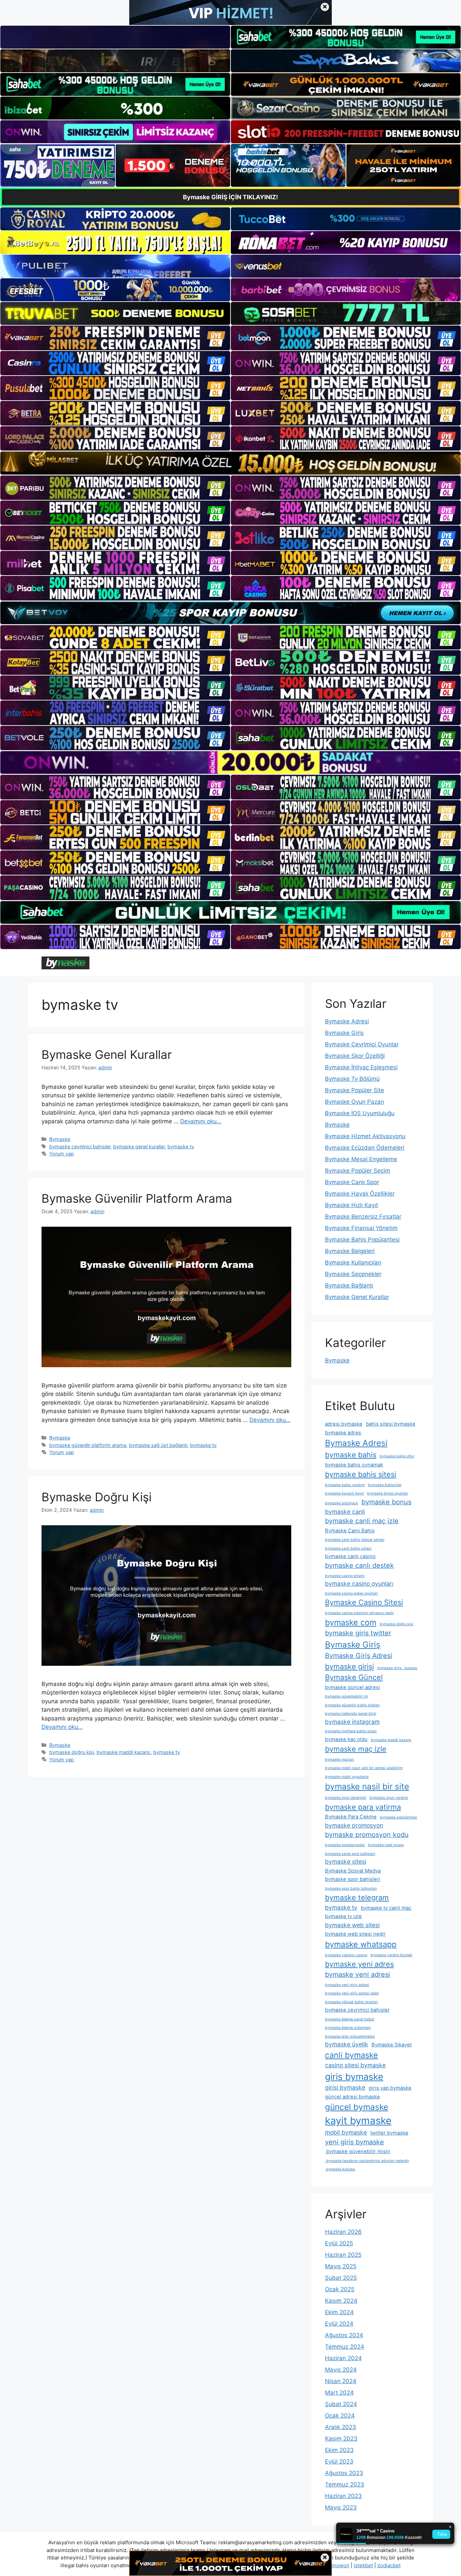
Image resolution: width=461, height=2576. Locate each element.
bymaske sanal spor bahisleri (350, 1854)
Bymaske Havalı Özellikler (360, 1194)
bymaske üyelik (347, 2044)
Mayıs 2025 (341, 2266)
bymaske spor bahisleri (353, 1879)
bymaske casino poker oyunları (351, 1593)
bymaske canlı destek (359, 1565)
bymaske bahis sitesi (361, 1474)
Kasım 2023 (341, 2439)
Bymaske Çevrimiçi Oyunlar (362, 1044)
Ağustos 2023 (344, 2473)
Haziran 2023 (343, 2496)
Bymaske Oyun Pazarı (355, 1102)
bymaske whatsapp (361, 1944)
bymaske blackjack (342, 1503)
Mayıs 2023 (341, 2507)
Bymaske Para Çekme (351, 1817)
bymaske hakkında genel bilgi (351, 1714)
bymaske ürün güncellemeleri (350, 2036)
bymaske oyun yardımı (389, 1798)
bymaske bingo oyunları (388, 1493)
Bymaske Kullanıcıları (353, 1263)
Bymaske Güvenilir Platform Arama (137, 1198)
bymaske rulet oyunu (386, 1845)
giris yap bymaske (390, 2088)
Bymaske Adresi (347, 1021)
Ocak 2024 (340, 2416)
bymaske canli (345, 1512)
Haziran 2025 (343, 2255)
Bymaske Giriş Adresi (359, 1656)
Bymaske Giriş (344, 1033)
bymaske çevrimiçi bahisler (80, 1146)
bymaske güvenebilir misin (358, 2151)
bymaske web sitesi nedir (355, 1934)
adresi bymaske (344, 1424)
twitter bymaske (389, 2133)
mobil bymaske (346, 2132)
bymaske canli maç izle (362, 1521)
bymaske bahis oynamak (354, 1465)
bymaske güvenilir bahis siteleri (352, 1705)
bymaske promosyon (354, 1825)
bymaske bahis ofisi (397, 1456)
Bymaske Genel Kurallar (107, 1054)
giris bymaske (354, 2076)
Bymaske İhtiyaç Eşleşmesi (361, 1067)
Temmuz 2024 (345, 2347)
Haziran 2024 (343, 2358)
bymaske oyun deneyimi (346, 1798)
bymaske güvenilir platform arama (88, 1445)
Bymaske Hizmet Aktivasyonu (365, 1136)
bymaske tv (181, 1146)
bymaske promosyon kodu (367, 1835)
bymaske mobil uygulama (347, 1777)
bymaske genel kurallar (139, 1146)
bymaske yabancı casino (346, 1955)
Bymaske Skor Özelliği (355, 1056)
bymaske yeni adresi (358, 1974)
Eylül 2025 (339, 2243)
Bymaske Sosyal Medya (353, 1871)
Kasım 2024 (341, 2301)
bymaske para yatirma (363, 1807)
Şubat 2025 (341, 2278)
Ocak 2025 (340, 2289)
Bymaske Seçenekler (353, 1274)
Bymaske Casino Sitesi (364, 1602)
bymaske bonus (386, 1502)
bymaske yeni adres (359, 1964)
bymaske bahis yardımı (345, 1485)
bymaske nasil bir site (367, 1786)
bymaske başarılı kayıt (344, 1493)
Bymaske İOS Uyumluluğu (360, 1113)
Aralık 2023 (341, 2427)
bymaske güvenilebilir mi (346, 1696)
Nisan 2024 (341, 2381)
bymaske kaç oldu (346, 1739)
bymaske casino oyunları (359, 1584)
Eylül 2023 (339, 2462)
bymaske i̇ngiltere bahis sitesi (351, 1731)
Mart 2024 (339, 2393)
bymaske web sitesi (352, 1925)
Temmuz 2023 (345, 2484)
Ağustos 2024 (344, 2335)
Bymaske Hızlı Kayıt (351, 1205)
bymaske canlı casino (350, 1556)
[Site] (115, 338)
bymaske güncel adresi (352, 1687)
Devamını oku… (201, 1121)
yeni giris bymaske (355, 2142)
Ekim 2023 (339, 2450)
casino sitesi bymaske (355, 2065)
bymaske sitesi (346, 1861)
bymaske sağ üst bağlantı (158, 1445)
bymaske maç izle (356, 1749)
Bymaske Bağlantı (349, 1285)
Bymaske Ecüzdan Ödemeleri (365, 1148)
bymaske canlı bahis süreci (348, 1548)
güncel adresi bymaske (352, 2097)
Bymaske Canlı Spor (352, 1182)
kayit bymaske (358, 2121)
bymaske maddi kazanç (124, 1752)
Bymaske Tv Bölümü (352, 1079)
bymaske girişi (349, 1666)
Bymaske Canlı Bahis (350, 1531)
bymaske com (351, 1622)
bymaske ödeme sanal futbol (350, 2019)
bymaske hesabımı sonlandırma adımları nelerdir (367, 2161)
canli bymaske (351, 2055)
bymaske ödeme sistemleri (348, 2028)
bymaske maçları (340, 1759)
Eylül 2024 (339, 2324)
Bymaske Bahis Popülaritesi (362, 1240)
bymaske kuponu (340, 2169)
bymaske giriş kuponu (397, 1668)
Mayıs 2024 (341, 2370)
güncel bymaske (357, 2107)
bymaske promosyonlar (345, 1845)
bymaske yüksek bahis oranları (351, 2002)
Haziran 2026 (343, 2232)
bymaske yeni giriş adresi (347, 1985)
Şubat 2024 (341, 2404)
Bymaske (60, 1139)
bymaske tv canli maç (386, 1908)
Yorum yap (62, 1154)
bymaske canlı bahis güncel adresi (355, 1540)
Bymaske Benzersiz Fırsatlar (363, 1217)
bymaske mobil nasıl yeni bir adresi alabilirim (364, 1768)
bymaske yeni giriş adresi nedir (352, 1993)
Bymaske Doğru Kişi (97, 1497)
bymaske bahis (351, 1455)
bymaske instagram (352, 1722)
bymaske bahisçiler (385, 1485)
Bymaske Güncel (354, 1677)
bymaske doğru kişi (72, 1752)
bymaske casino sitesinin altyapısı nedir (359, 1613)
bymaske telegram (357, 1897)
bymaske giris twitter (358, 1633)
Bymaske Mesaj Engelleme (361, 1159)
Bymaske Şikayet (392, 2045)
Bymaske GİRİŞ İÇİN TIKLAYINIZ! (231, 197)
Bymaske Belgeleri (350, 1251)
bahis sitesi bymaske (391, 1424)
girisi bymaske (345, 2087)
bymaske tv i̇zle (343, 1916)
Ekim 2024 (339, 2312)
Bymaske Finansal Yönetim (361, 1228)
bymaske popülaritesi (399, 1817)
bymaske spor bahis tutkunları (351, 1889)
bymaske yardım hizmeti (391, 1955)
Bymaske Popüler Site (355, 1090)
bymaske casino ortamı (345, 1576)
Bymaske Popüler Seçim (358, 1171)
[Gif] (231, 463)
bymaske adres (343, 1433)
